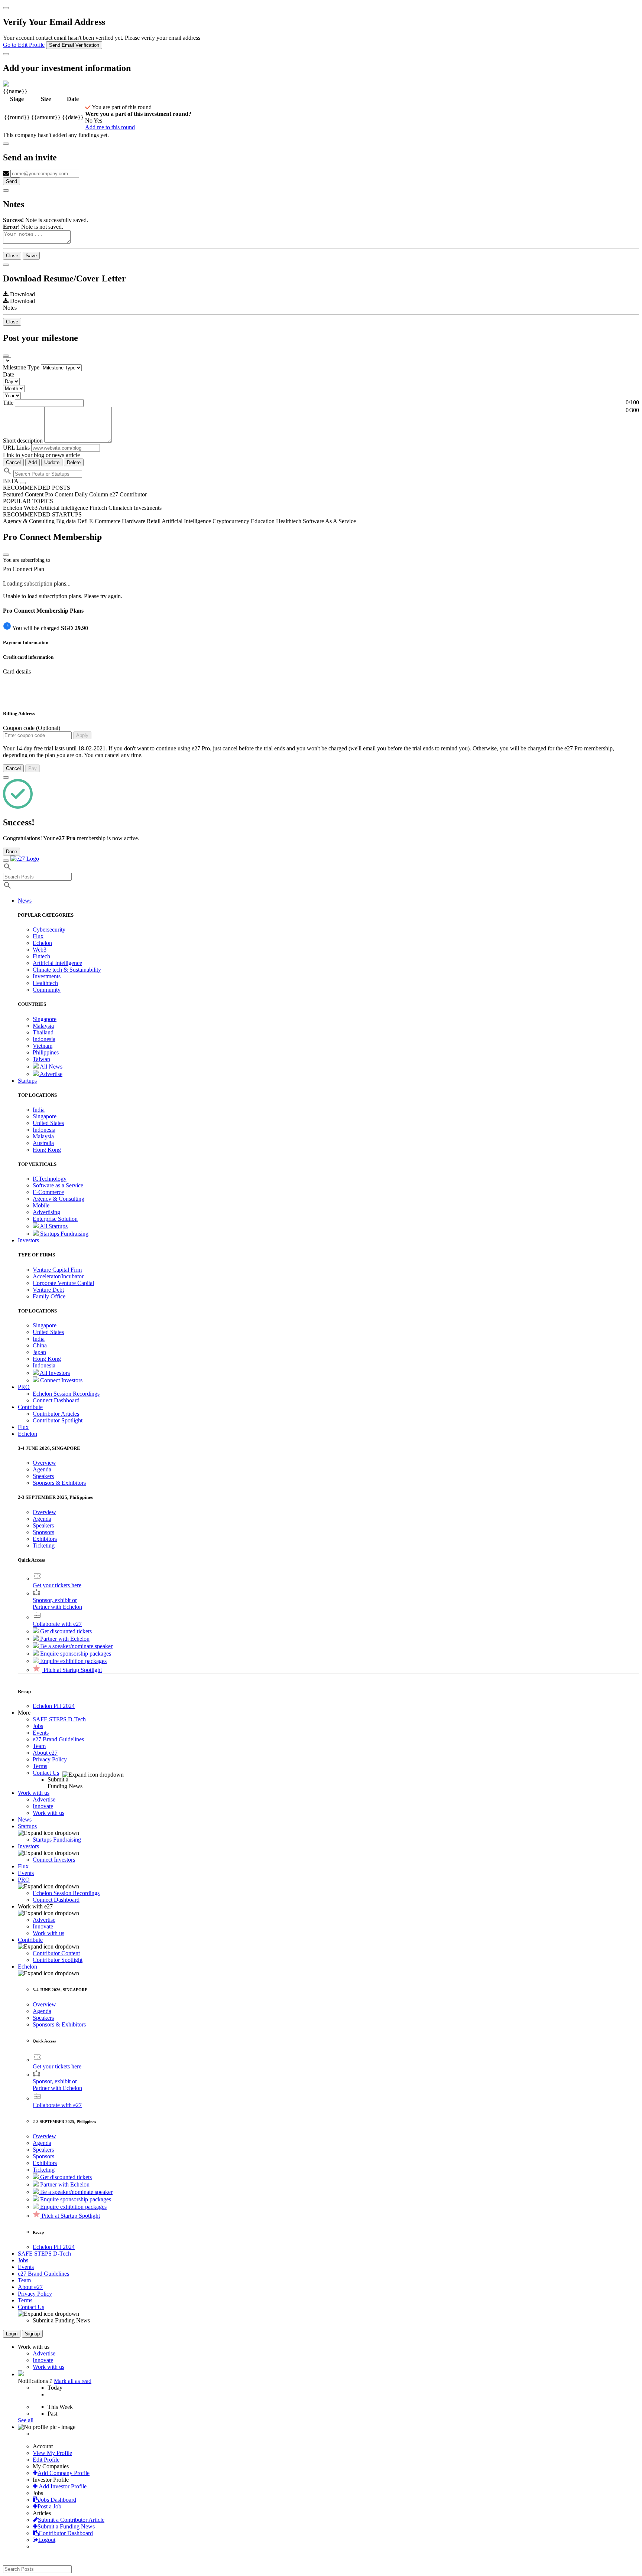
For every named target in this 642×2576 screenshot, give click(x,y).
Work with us (48, 1813)
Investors (28, 1846)
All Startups (53, 1226)
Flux (38, 936)
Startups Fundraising (64, 1234)
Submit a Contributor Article (71, 2520)
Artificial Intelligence (57, 963)
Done (12, 852)
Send (12, 181)
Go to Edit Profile (24, 45)
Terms (40, 1766)
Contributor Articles (56, 1414)
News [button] (25, 901)
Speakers (43, 1476)
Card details (17, 671)
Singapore (45, 1019)
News (25, 1819)
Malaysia (43, 1026)
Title (8, 403)
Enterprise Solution (55, 1219)
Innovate (43, 1806)
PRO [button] (24, 1387)
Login (12, 2334)
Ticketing (44, 1545)
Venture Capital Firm (57, 1270)
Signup (32, 2334)
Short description (24, 441)
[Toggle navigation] (6, 861)
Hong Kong (47, 1150)
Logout (47, 2540)
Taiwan (41, 1059)
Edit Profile (46, 2460)
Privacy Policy (50, 1759)
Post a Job (49, 2506)
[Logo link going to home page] (25, 859)
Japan (39, 1352)
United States (48, 1123)
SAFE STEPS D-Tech (59, 1719)
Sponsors (43, 1532)
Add (33, 462)
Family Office (49, 1296)
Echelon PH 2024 (54, 1706)
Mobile (41, 1205)
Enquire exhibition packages (73, 1661)
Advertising (46, 1212)
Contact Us (46, 1773)
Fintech (41, 956)
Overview (44, 1463)
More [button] (24, 1713)
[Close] (6, 8)
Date (9, 374)
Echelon (42, 943)
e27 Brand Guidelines (58, 1739)
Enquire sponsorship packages (75, 1654)
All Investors (54, 1373)
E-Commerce (48, 1192)
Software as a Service (58, 1185)
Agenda (42, 1469)
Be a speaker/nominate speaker (76, 1646)
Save (31, 256)
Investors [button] (28, 1240)
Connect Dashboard (56, 1400)
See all (26, 2420)
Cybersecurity (49, 930)
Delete (74, 462)
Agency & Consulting (59, 1199)
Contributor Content (56, 1953)
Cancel (13, 462)
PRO (24, 1880)
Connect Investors (61, 1380)
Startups (27, 1826)
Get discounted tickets (65, 1631)
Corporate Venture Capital (63, 1283)
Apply (82, 735)
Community (47, 990)
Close (12, 256)
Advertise (51, 1074)
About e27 (45, 1753)
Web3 (40, 950)
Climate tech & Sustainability (67, 970)
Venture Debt (48, 1290)
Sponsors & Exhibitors (59, 1483)
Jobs (38, 1726)
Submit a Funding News (66, 2526)
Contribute (30, 1940)
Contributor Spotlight (58, 1420)
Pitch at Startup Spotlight (72, 1670)
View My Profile (52, 2453)
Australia (43, 1143)
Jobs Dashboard (57, 2500)
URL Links (16, 448)
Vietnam (43, 1046)
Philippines (46, 1052)
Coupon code (32, 728)
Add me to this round (110, 127)
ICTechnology (50, 1179)
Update (52, 462)
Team (39, 1746)
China (40, 1345)
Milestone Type (21, 367)
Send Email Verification (74, 45)
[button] (27, 1434)
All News (51, 1067)
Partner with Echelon (64, 1639)
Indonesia (44, 1039)
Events (41, 1733)
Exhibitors (45, 1539)
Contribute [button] (30, 1407)
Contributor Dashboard (66, 2533)
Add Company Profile (64, 2473)
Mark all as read (73, 2381)
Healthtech (45, 983)
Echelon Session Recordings (66, 1394)
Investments (47, 976)
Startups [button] (27, 1081)
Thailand (43, 1032)
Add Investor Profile (62, 2486)
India (39, 1110)
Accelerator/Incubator (58, 1276)
